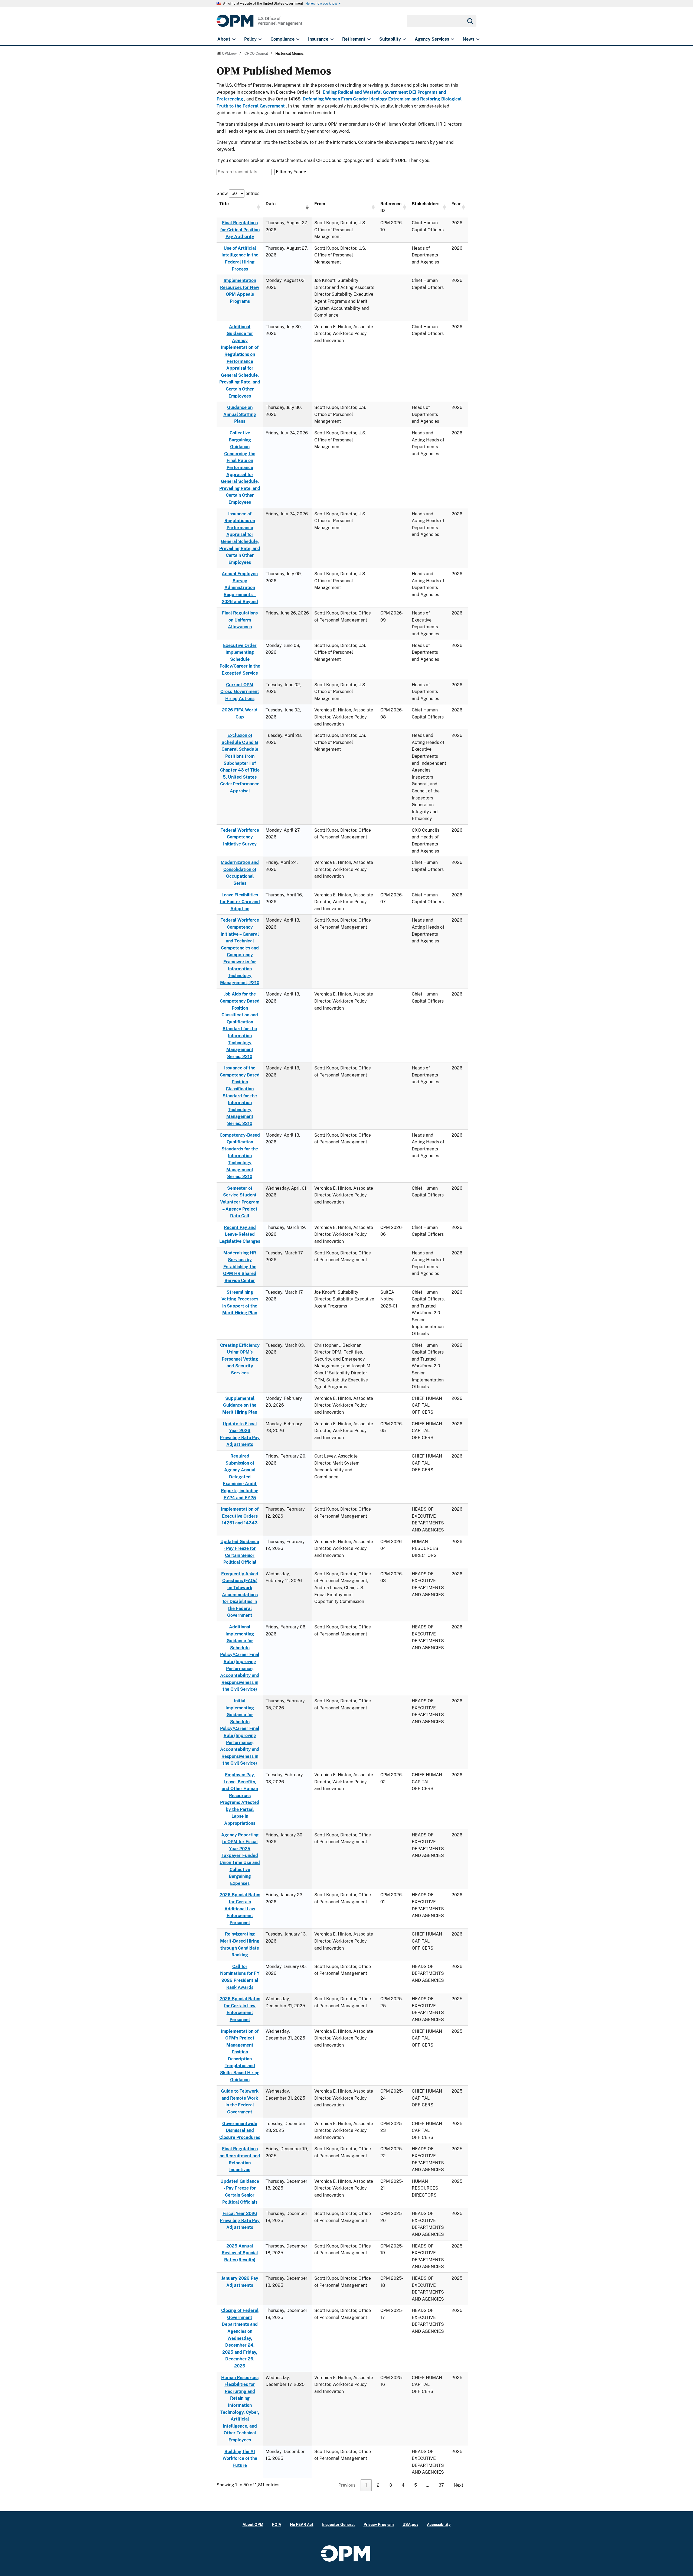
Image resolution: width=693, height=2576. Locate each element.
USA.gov (410, 2524)
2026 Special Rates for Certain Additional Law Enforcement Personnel (240, 1909)
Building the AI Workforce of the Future (240, 2458)
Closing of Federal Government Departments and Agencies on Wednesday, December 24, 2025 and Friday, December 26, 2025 (240, 2338)
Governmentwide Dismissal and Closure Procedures (240, 2131)
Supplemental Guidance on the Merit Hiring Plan (240, 1405)
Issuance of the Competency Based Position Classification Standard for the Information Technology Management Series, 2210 (240, 1096)
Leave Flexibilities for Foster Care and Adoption (240, 902)
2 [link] (378, 2485)
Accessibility (439, 2524)
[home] (259, 24)
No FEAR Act (302, 2524)
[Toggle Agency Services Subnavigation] (452, 39)
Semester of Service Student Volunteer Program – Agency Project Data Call (240, 1202)
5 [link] (416, 2485)
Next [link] (458, 2485)
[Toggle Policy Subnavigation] (260, 39)
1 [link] (366, 2485)
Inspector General (339, 2524)
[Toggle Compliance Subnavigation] (298, 39)
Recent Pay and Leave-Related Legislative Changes (240, 1234)
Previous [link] (347, 2485)
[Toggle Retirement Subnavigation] (369, 39)
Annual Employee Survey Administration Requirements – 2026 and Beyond (240, 588)
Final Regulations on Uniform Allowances (240, 620)
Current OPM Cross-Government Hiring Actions (240, 692)
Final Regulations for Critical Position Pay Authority (240, 230)
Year (456, 204)
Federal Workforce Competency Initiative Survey (240, 837)
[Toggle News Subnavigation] (478, 39)
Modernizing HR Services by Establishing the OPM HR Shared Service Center (240, 1267)
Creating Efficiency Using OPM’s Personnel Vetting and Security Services (240, 1359)
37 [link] (441, 2485)
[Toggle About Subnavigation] (234, 39)
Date (271, 204)
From (320, 204)
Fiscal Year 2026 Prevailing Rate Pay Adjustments (240, 2220)
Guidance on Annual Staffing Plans (240, 414)
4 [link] (403, 2485)
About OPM (253, 2524)
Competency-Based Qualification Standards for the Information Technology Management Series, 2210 (240, 1156)
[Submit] (470, 21)
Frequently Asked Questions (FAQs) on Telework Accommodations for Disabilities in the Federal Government (240, 1595)
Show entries (238, 193)
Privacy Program (379, 2524)
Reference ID (391, 207)
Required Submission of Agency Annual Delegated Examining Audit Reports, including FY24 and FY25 (240, 1477)
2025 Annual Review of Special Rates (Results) (240, 2253)
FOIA (277, 2524)
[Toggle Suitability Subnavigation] (404, 39)
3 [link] (391, 2485)
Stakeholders (426, 204)
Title (224, 204)
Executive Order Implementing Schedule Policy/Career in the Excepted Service (240, 659)
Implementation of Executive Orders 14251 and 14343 (240, 1516)
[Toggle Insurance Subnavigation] (332, 39)
